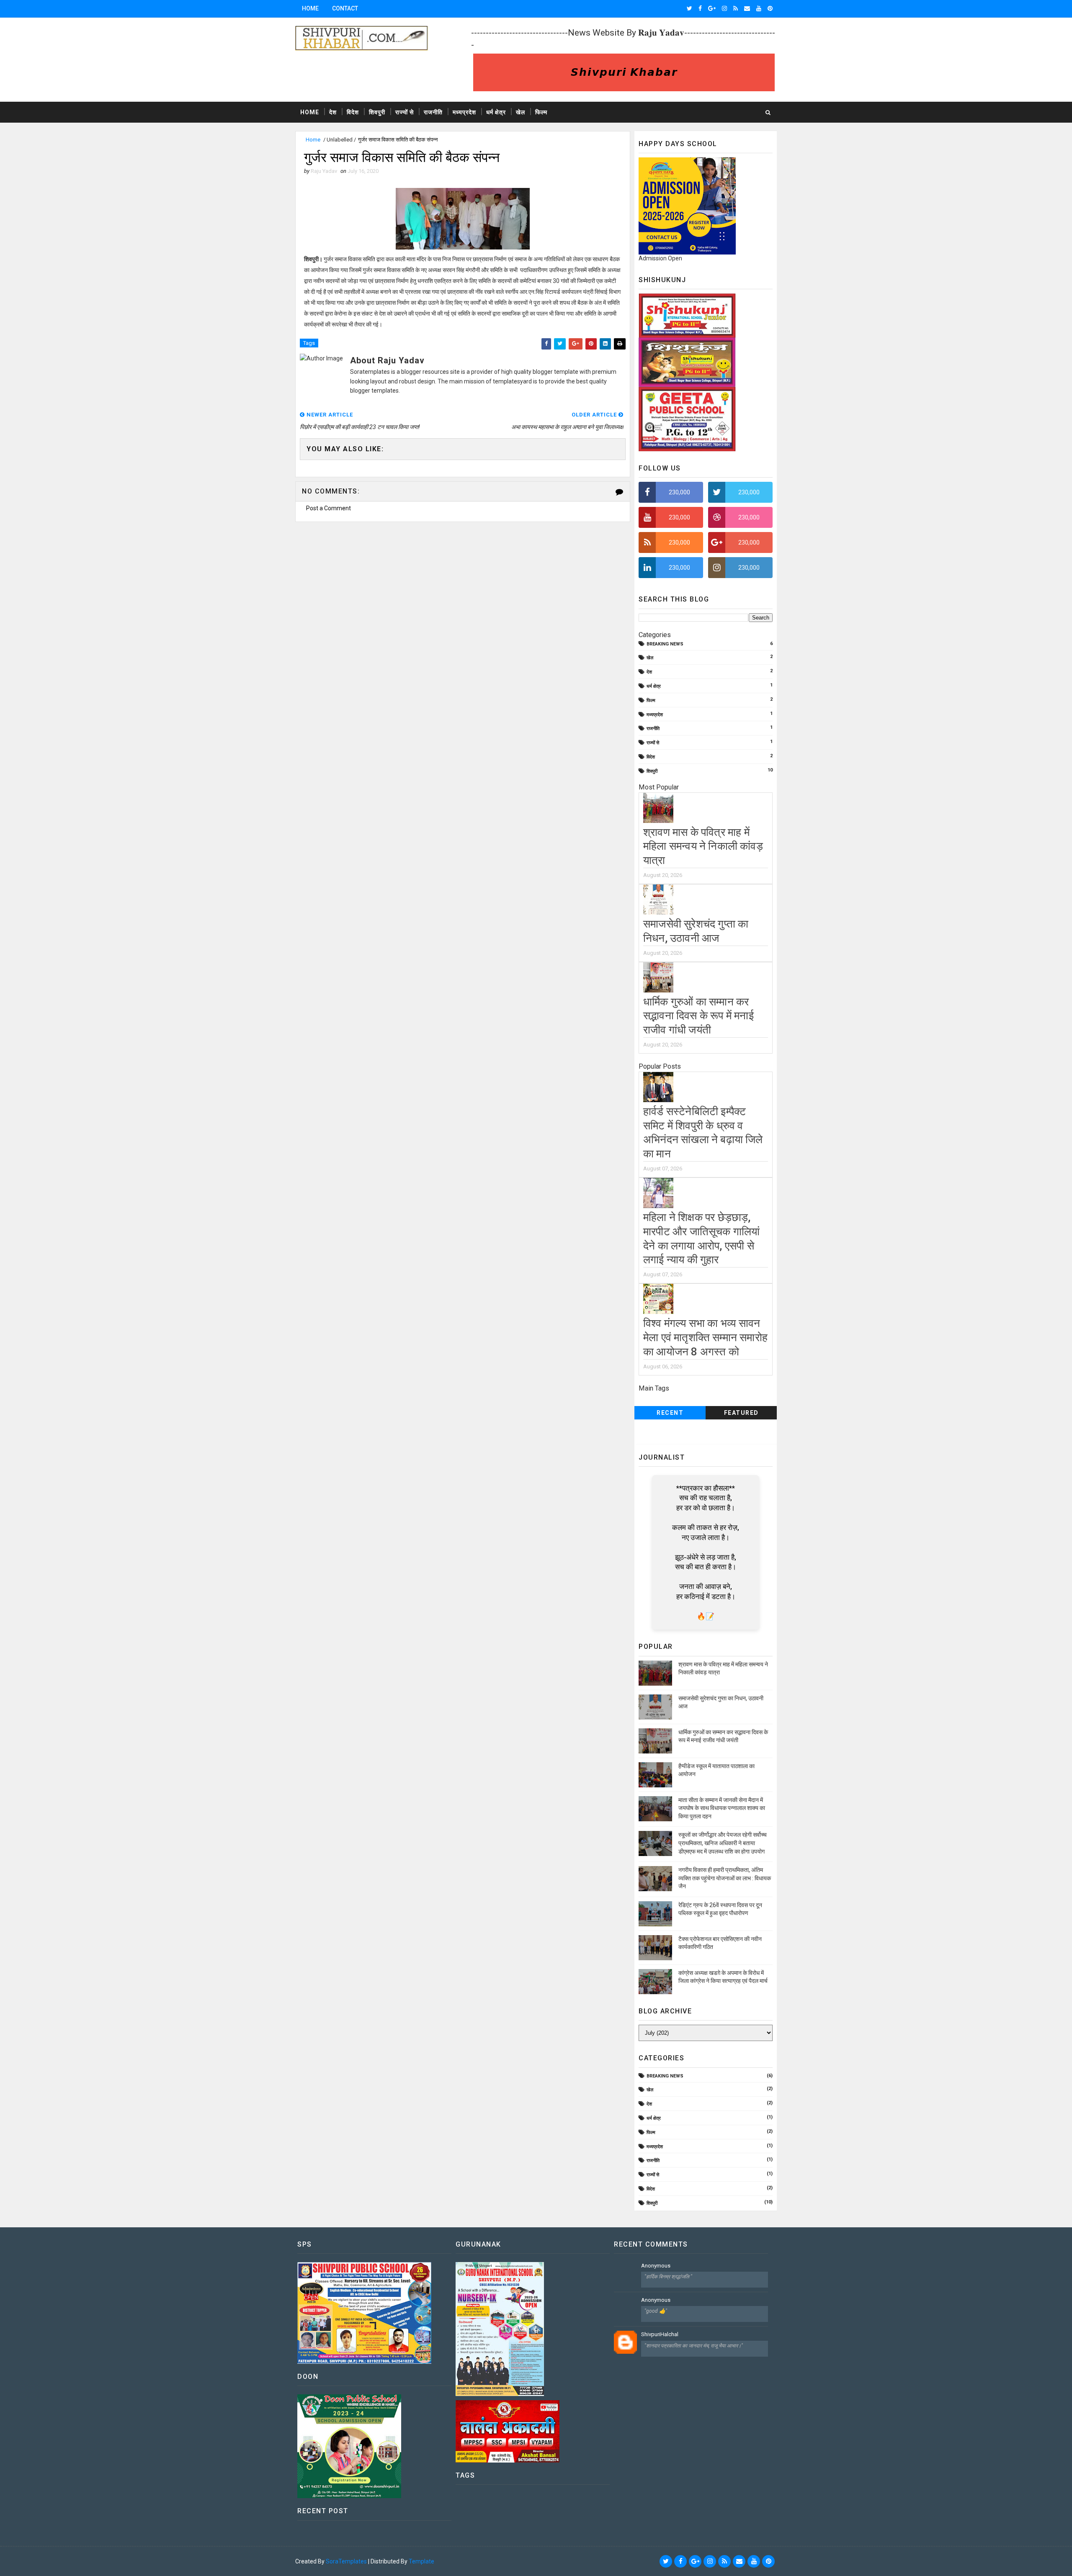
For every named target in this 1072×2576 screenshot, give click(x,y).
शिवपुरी (377, 112)
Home (310, 8)
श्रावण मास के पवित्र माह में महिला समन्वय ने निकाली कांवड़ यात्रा (703, 846)
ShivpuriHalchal (660, 2334)
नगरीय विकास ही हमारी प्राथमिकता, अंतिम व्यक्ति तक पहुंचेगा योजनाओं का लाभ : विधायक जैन (725, 1878)
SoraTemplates (346, 2561)
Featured (741, 1413)
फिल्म (541, 112)
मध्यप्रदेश (464, 112)
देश (333, 112)
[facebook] (700, 8)
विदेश (353, 112)
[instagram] (724, 8)
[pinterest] (770, 8)
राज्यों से (405, 112)
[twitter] (689, 8)
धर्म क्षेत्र (496, 112)
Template (421, 2561)
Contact (345, 8)
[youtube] (759, 8)
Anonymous (656, 2266)
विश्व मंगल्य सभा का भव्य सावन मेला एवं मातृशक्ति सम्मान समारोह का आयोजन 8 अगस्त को (705, 1337)
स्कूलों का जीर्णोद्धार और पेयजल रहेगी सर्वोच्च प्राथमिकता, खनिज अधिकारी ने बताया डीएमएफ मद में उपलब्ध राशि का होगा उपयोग (723, 1843)
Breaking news (665, 644)
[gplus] (712, 8)
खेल (521, 112)
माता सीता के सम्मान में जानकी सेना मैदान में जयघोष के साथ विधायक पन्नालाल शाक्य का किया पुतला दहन (722, 1808)
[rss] (736, 8)
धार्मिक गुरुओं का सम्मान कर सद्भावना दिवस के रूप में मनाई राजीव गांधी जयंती (698, 1016)
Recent (670, 1413)
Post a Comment (329, 508)
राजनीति (433, 112)
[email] (747, 8)
